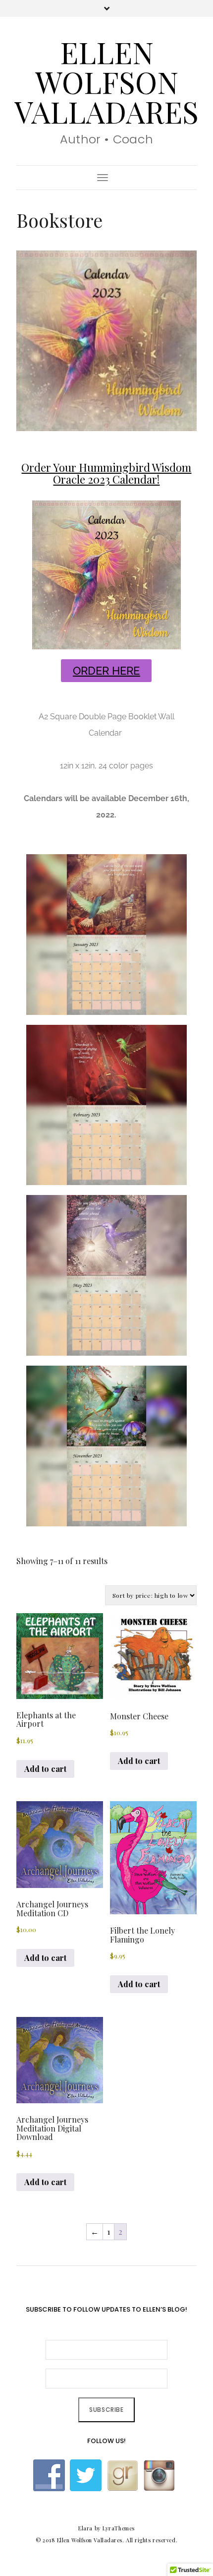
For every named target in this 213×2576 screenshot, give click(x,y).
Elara (85, 2528)
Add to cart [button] (45, 1769)
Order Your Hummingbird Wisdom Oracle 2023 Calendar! (106, 473)
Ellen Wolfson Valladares (106, 81)
